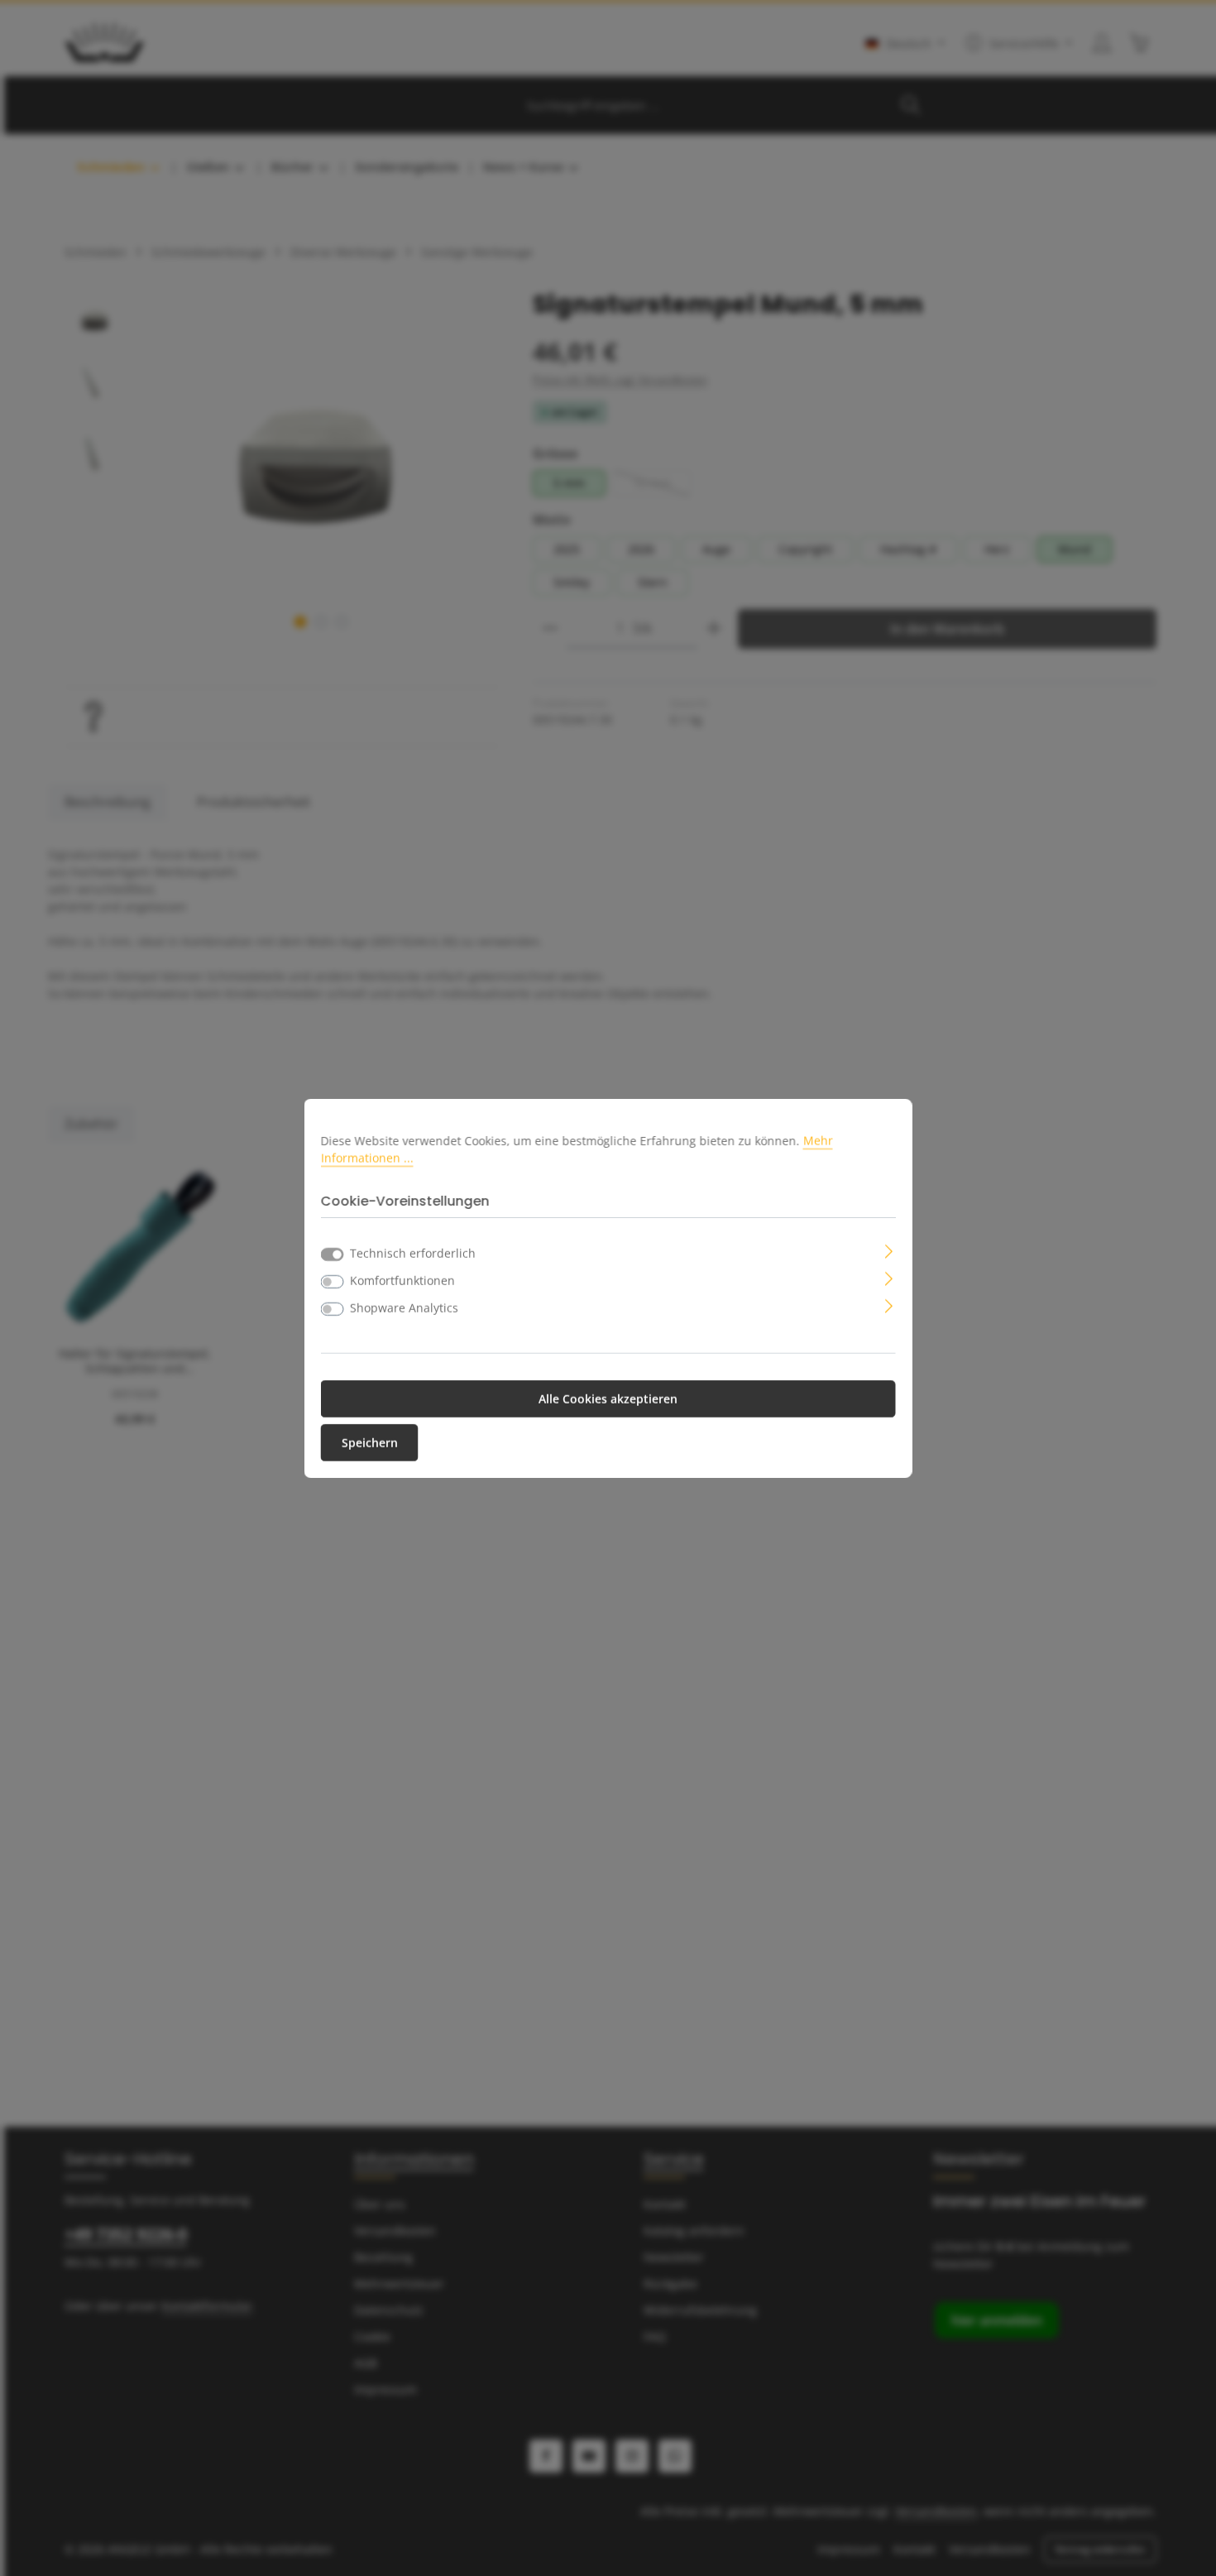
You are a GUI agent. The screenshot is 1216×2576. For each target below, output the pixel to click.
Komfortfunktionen (402, 1281)
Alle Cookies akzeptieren (608, 1399)
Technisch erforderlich (413, 1253)
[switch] (333, 1282)
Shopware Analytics (404, 1308)
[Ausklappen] (889, 1250)
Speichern (370, 1443)
